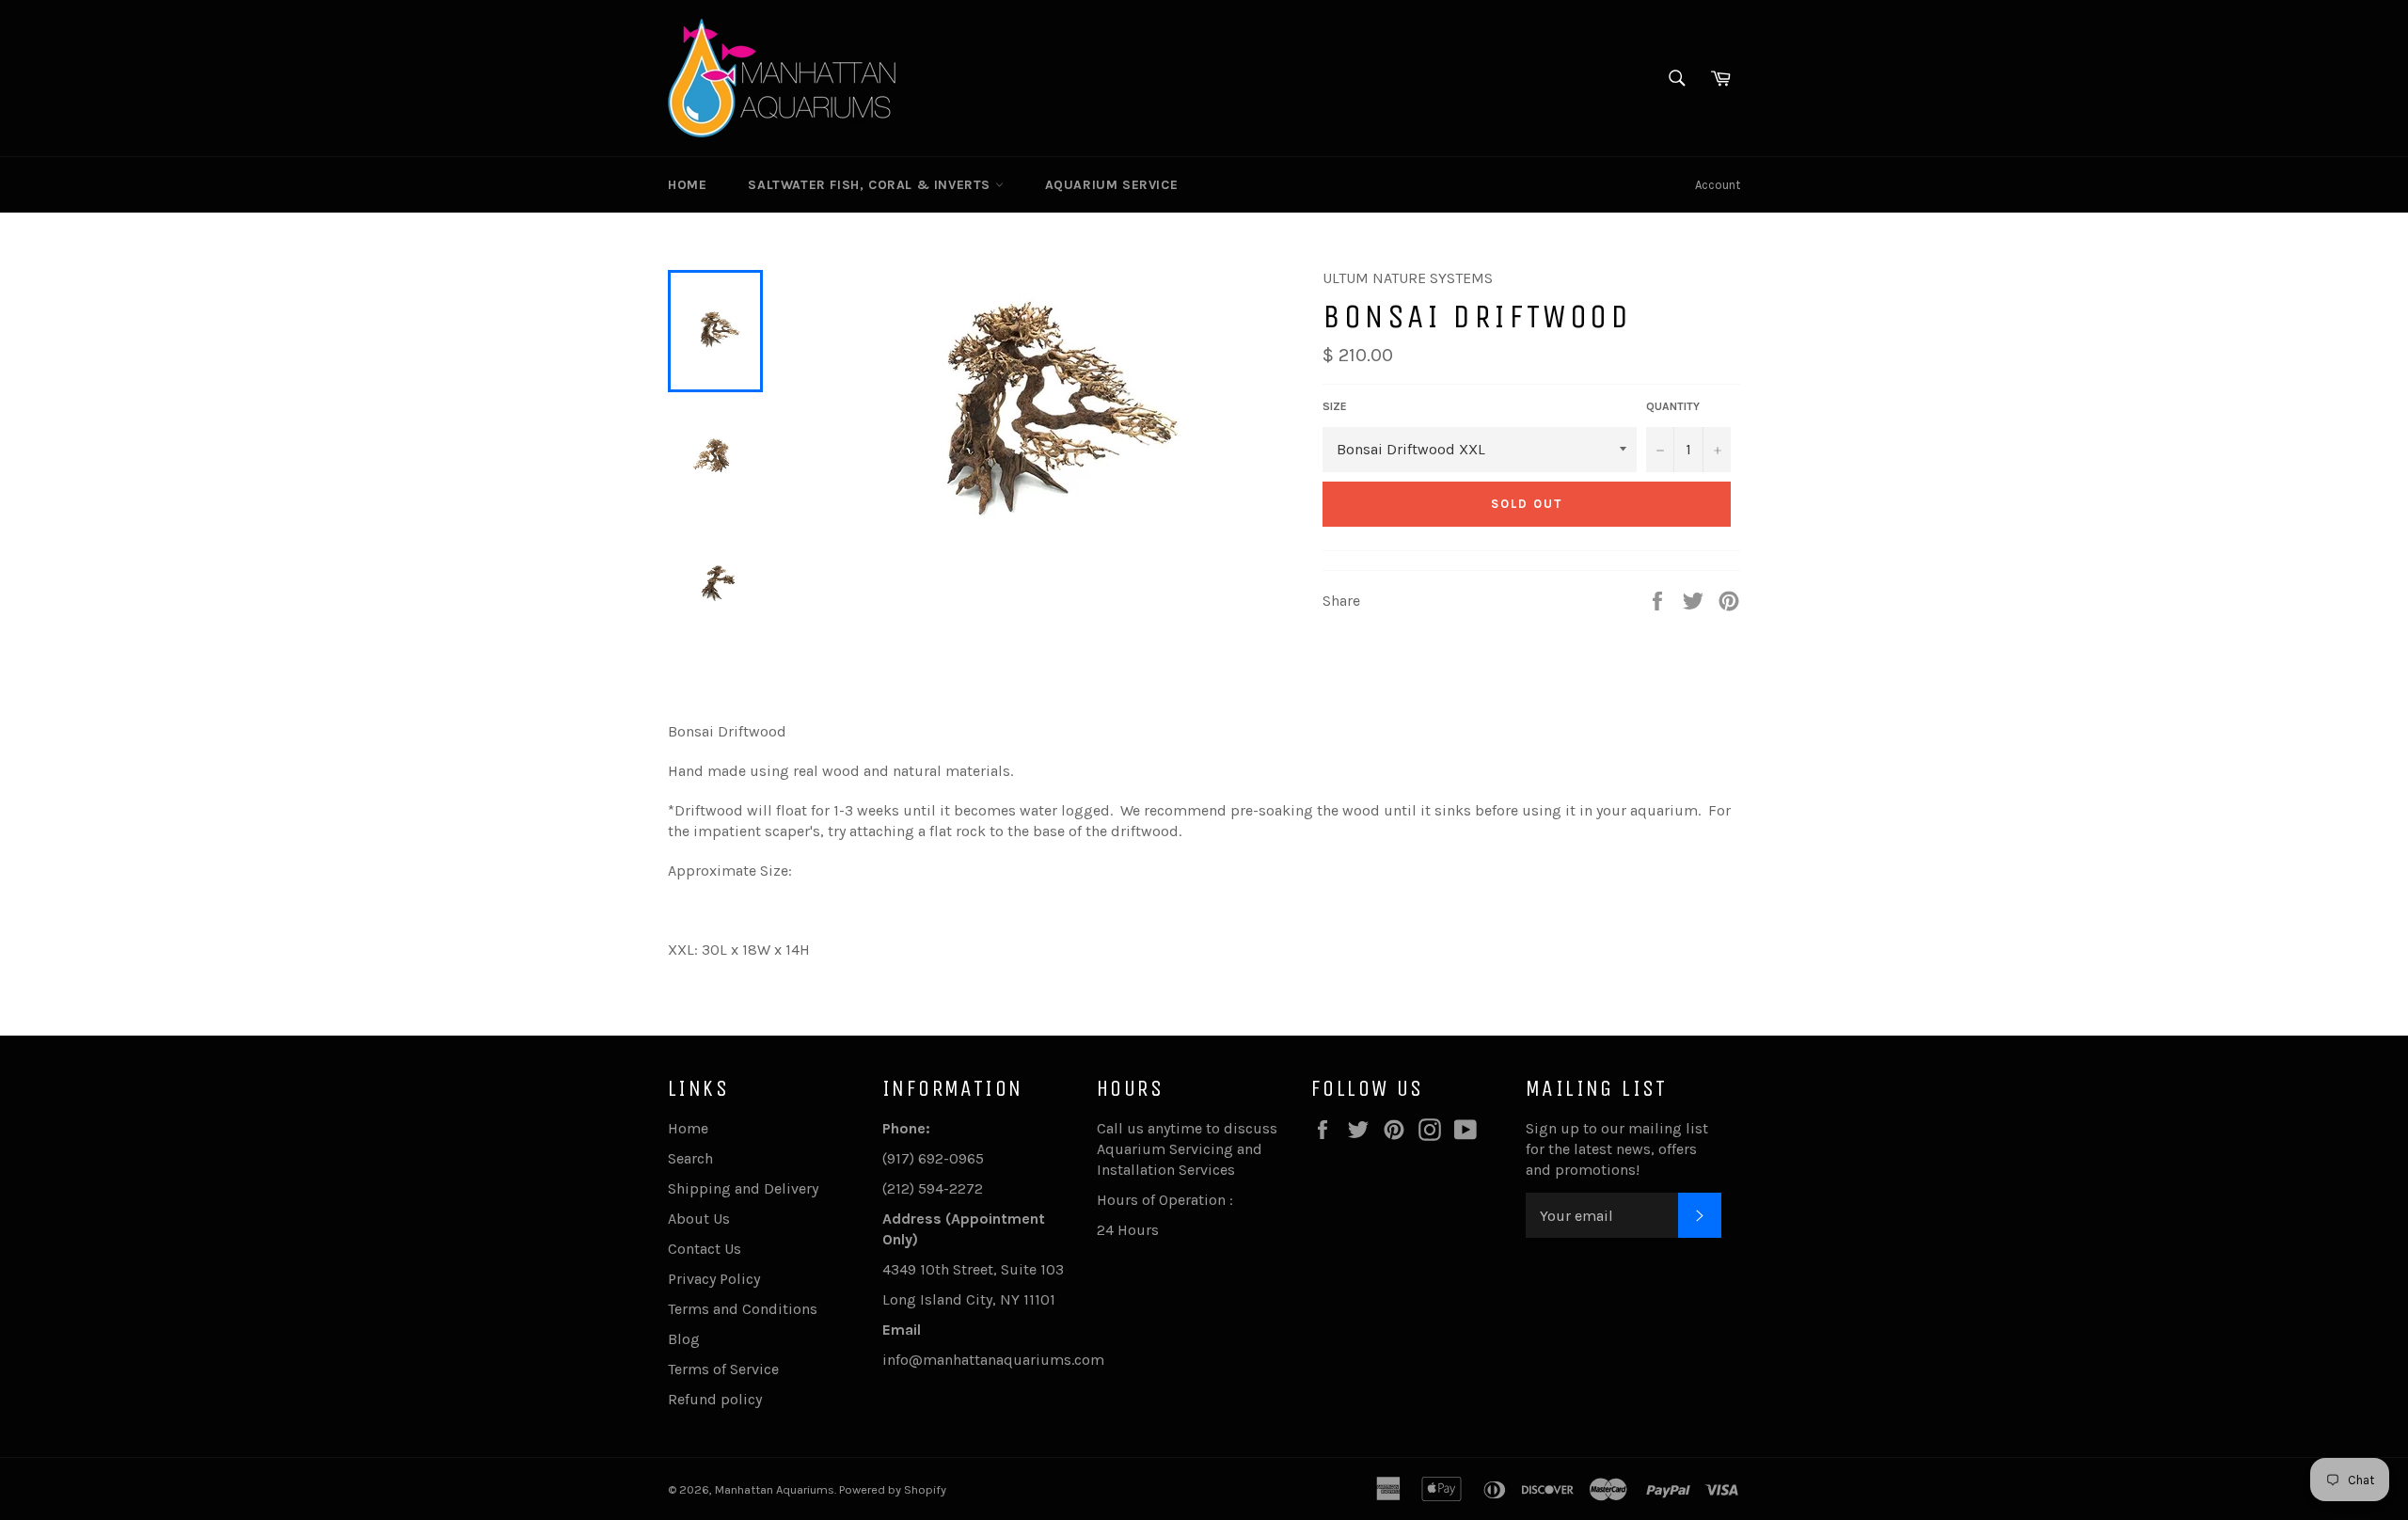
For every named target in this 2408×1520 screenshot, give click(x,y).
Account (1718, 185)
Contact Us (705, 1249)
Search (690, 1158)
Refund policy (715, 1399)
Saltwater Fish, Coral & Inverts (871, 185)
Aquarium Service (1112, 185)
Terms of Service (723, 1369)
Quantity (1673, 406)
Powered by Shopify (893, 1489)
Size (1335, 406)
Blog (684, 1339)
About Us (699, 1219)
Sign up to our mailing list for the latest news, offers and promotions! (1617, 1149)
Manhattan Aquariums (775, 1489)
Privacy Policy (714, 1279)
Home (687, 185)
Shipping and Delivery (743, 1188)
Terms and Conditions (743, 1309)
